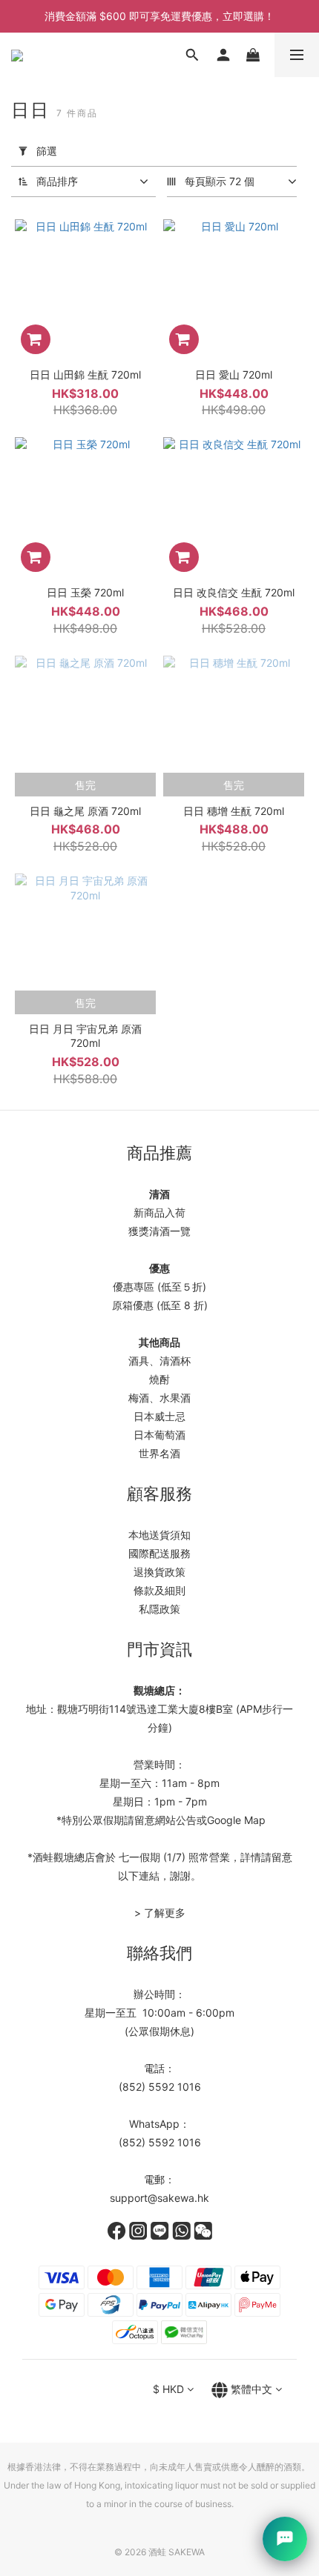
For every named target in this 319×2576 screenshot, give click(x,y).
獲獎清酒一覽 (159, 1231)
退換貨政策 (159, 1572)
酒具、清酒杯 (159, 1361)
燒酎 (159, 1379)
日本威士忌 (159, 1416)
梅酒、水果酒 (159, 1398)
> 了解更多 (160, 1913)
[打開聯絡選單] (285, 2539)
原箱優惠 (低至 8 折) (160, 1305)
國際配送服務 (159, 1553)
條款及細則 (159, 1590)
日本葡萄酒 (159, 1435)
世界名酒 (159, 1453)
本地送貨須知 (159, 1535)
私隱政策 (159, 1609)
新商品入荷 (159, 1212)
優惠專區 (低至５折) (159, 1287)
